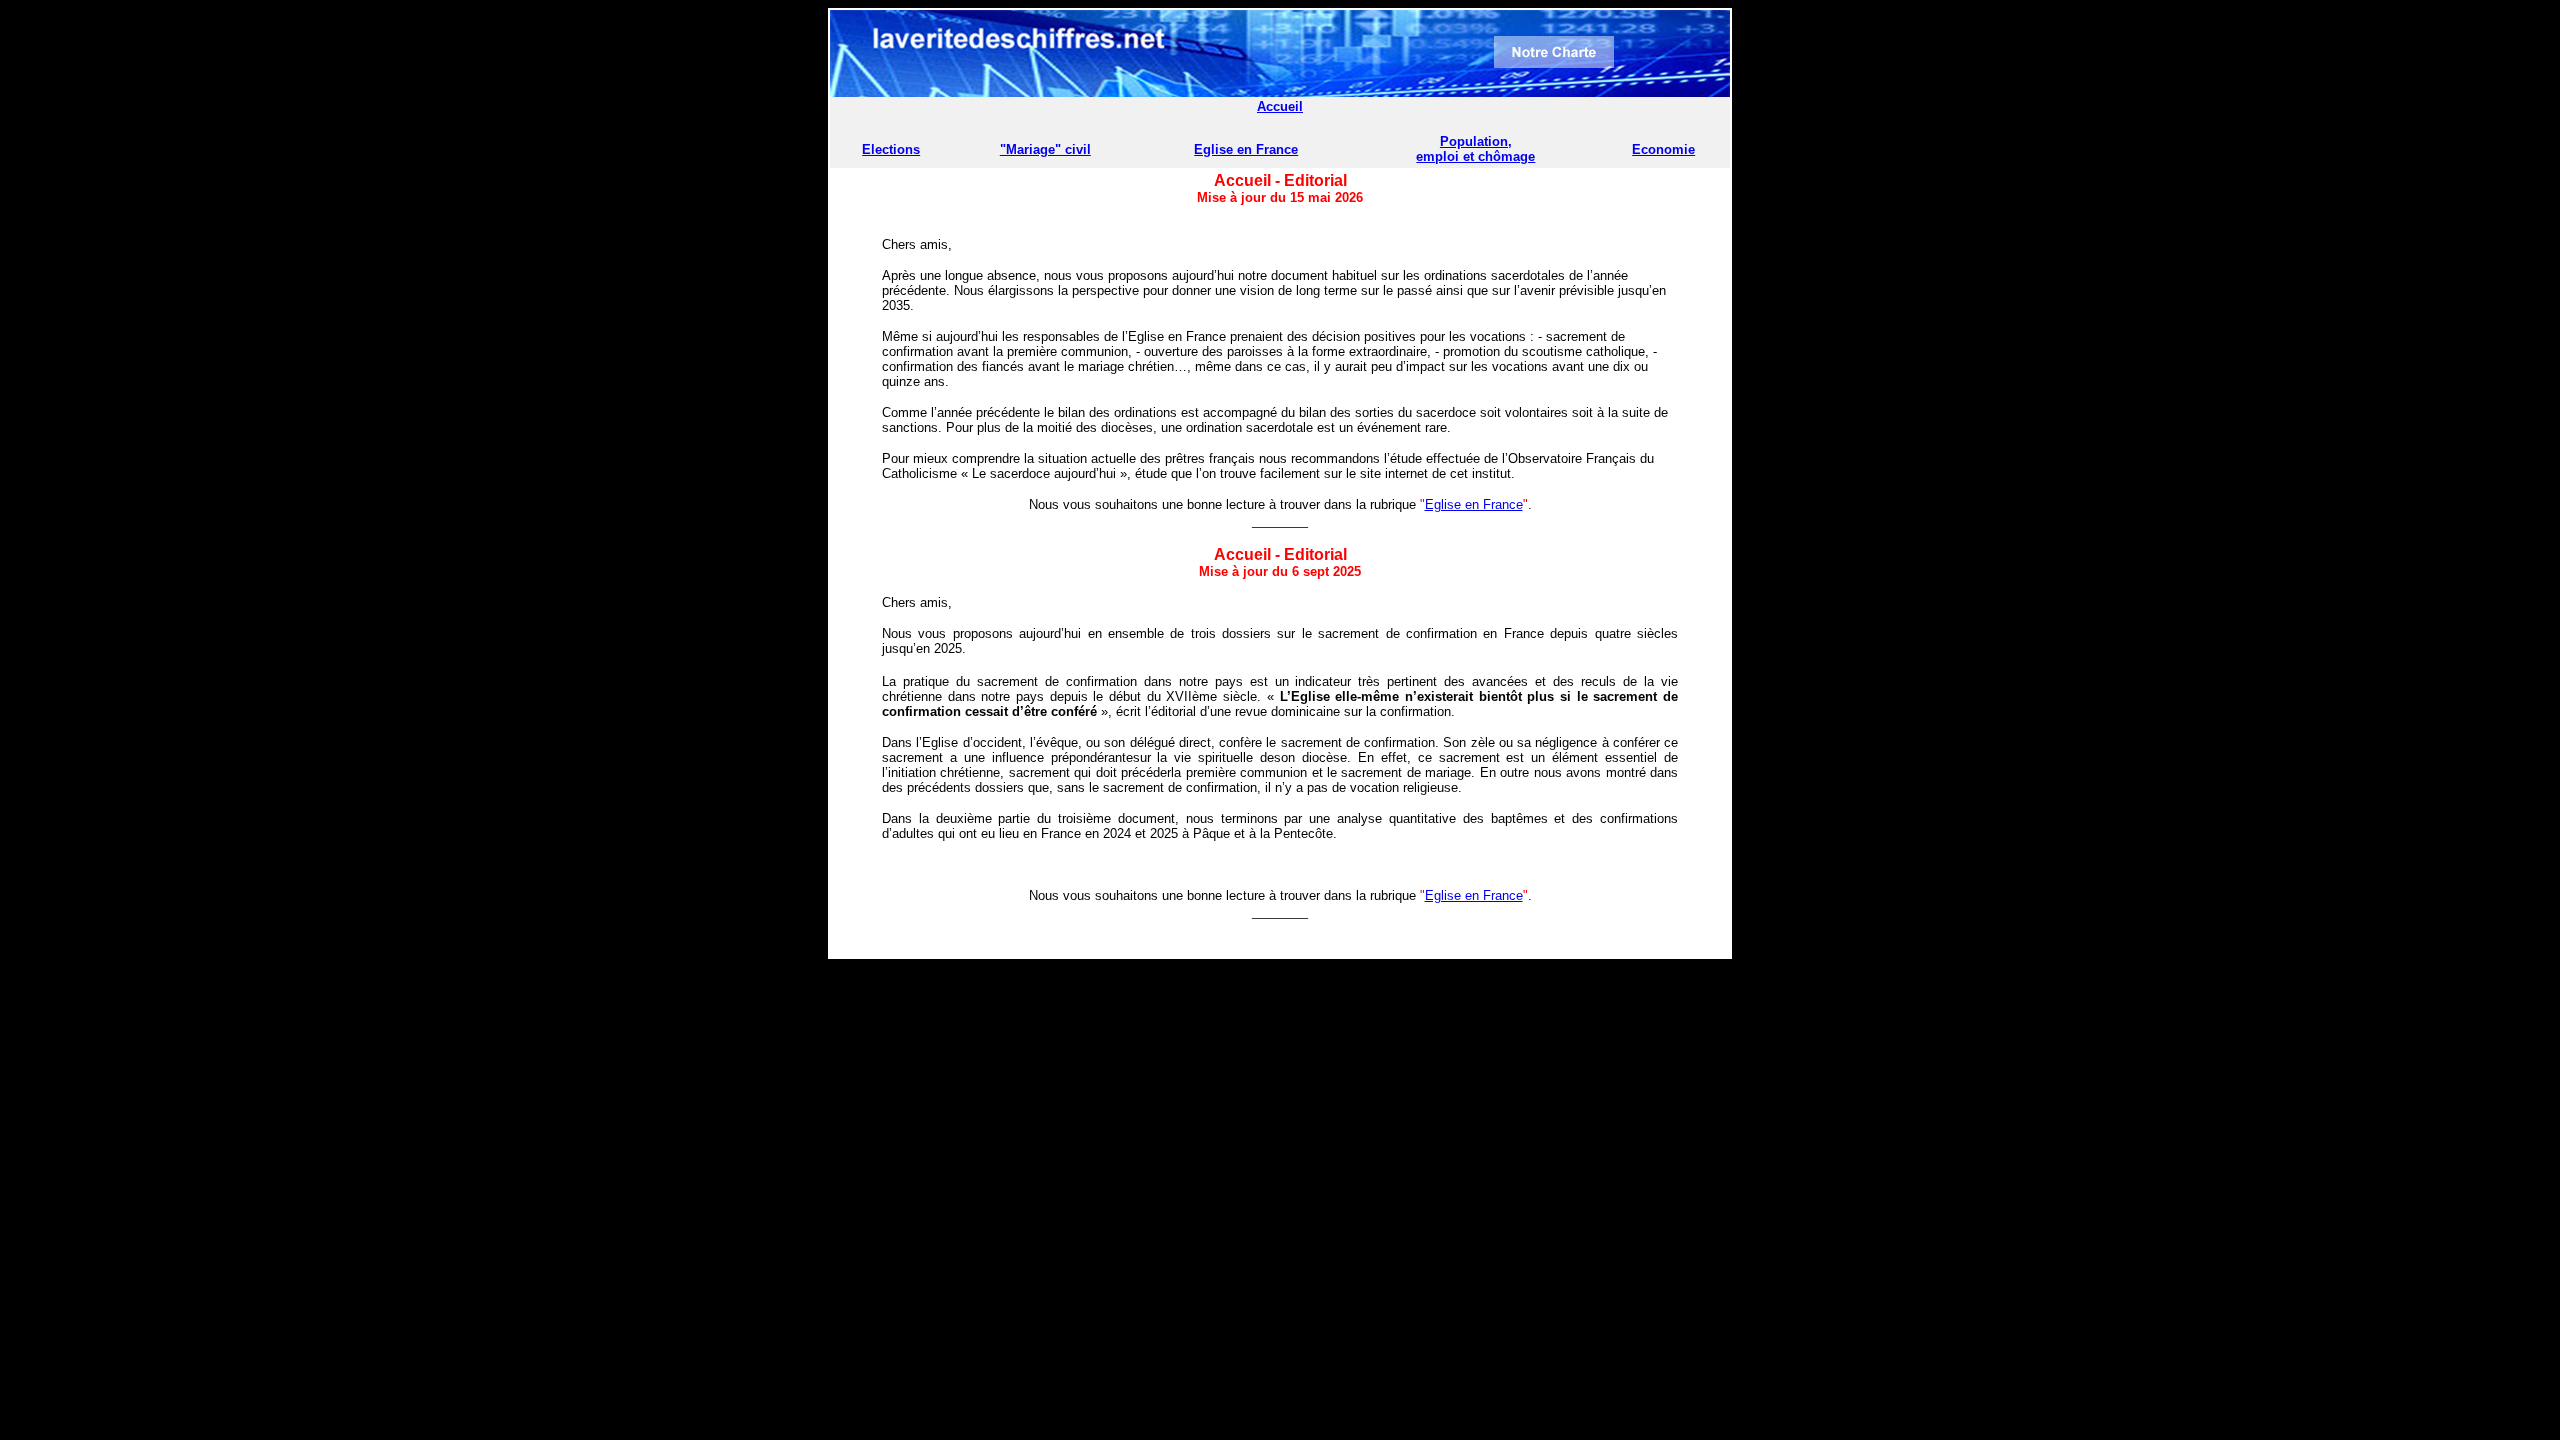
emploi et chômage (1475, 156)
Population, (1476, 141)
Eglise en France (1246, 149)
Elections (891, 149)
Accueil (1280, 106)
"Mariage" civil (1045, 149)
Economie (1663, 149)
